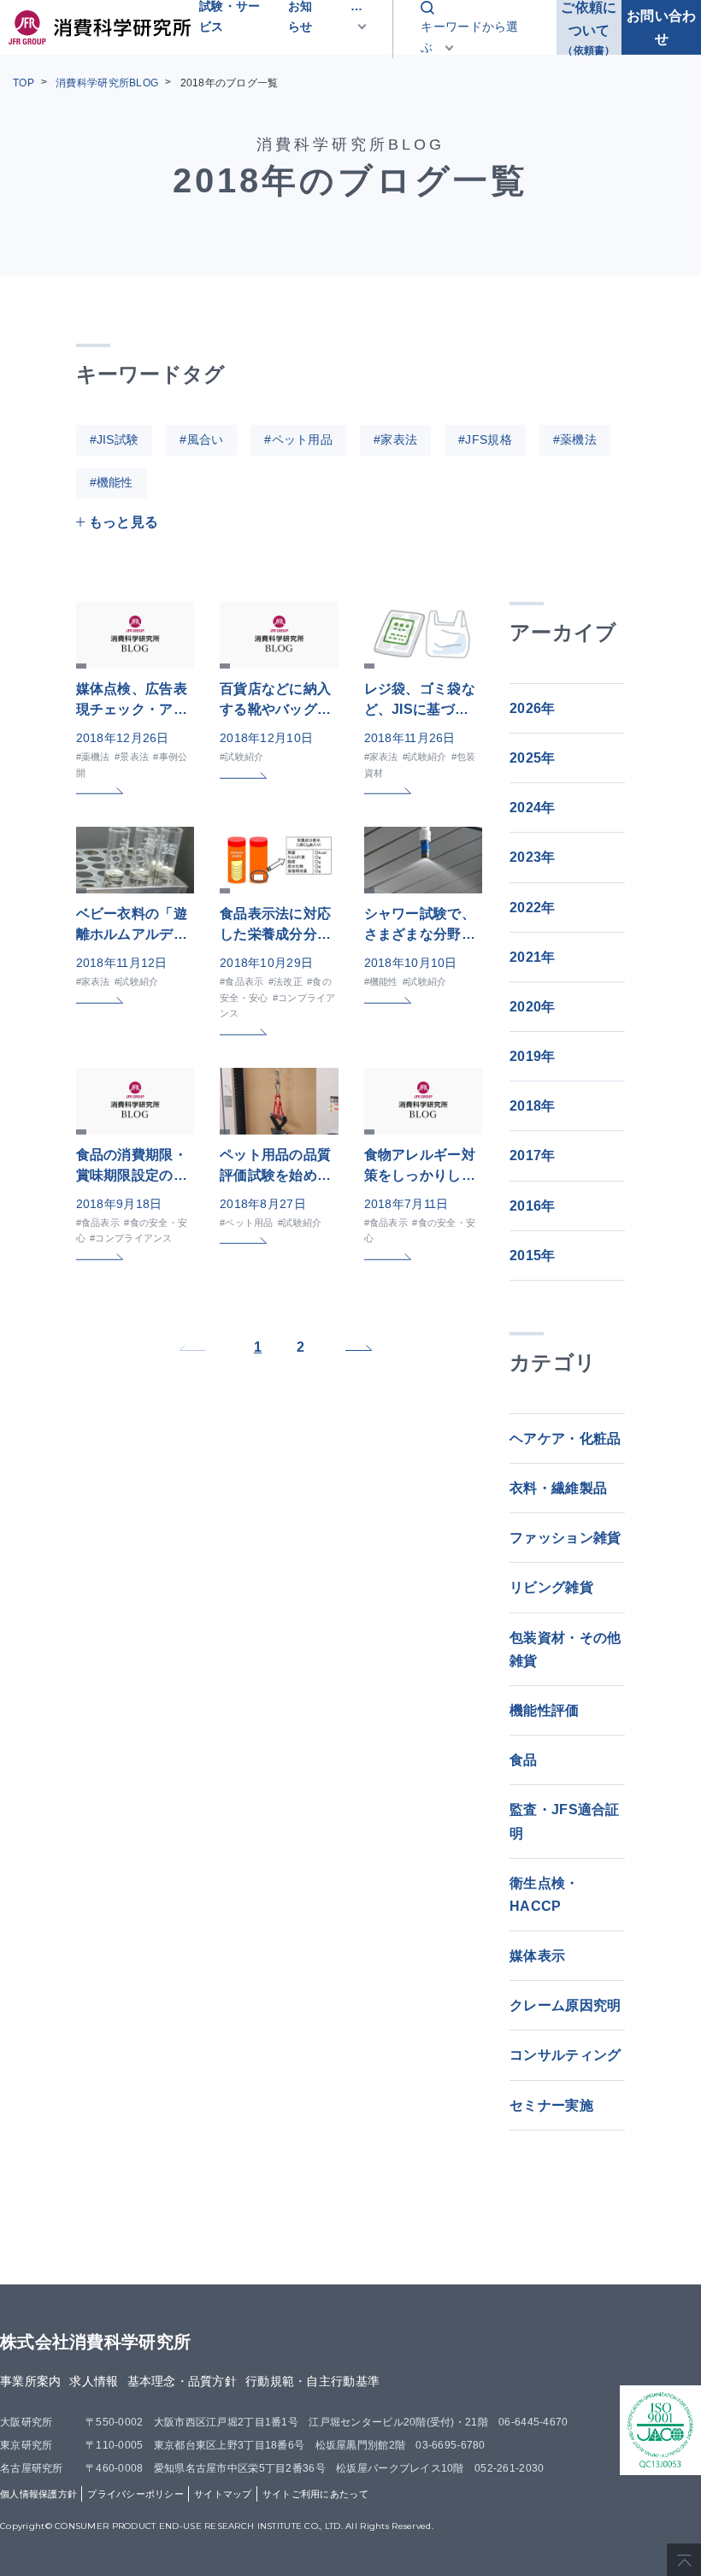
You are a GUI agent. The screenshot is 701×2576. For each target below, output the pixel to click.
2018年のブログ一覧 (230, 83)
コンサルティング (565, 2055)
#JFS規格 (485, 439)
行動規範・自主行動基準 (312, 2381)
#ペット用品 (298, 439)
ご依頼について (589, 27)
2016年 (532, 1206)
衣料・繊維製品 (558, 1488)
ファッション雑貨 (565, 1538)
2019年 (532, 1056)
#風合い (201, 439)
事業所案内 (30, 2381)
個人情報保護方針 (38, 2494)
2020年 (532, 1007)
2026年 (532, 708)
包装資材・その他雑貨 (565, 1649)
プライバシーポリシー (135, 2494)
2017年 (532, 1155)
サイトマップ (223, 2494)
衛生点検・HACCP (544, 1895)
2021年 (532, 957)
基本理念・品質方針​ (183, 2381)
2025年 (532, 758)
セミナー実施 (551, 2105)
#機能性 (112, 482)
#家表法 (395, 439)
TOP (24, 83)
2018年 (532, 1106)
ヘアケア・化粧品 (565, 1438)
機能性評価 (544, 1710)
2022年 (532, 908)
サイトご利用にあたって (315, 2494)
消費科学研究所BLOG (107, 83)
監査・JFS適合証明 (565, 1821)
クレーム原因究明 (565, 2005)
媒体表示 (537, 1956)
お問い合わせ (661, 27)
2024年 (532, 808)
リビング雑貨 (551, 1587)
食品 (524, 1760)
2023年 (532, 857)
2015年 (532, 1256)
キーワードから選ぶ (469, 37)
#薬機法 (575, 439)
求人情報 (94, 2381)
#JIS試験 (115, 439)
